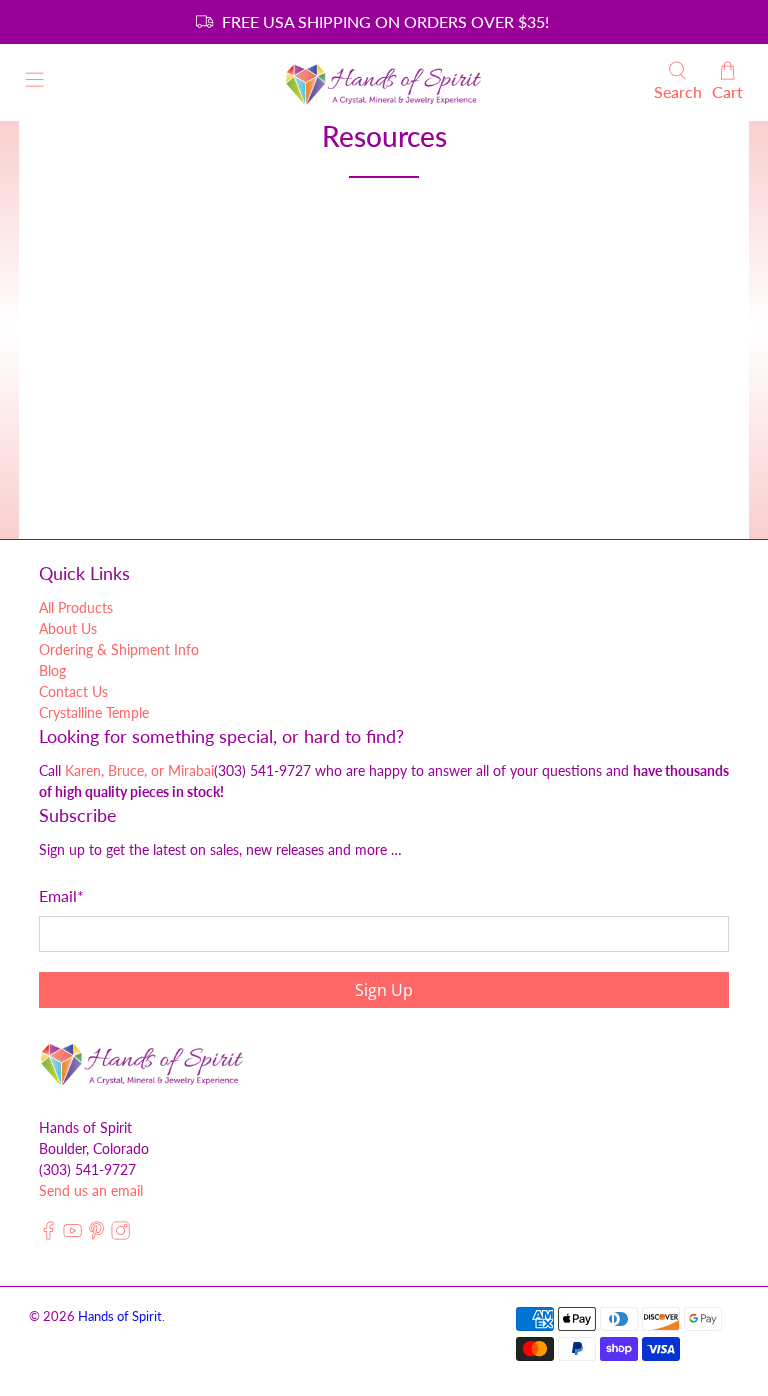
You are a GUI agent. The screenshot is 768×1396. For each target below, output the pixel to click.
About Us (68, 628)
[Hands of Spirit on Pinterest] (96, 1235)
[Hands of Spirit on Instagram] (120, 1235)
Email (61, 895)
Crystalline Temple (94, 712)
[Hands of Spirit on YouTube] (72, 1235)
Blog (52, 670)
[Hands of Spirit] (384, 82)
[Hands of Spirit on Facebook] (48, 1235)
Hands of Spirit (120, 1316)
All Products (76, 607)
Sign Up (384, 990)
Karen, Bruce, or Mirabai (139, 770)
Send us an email (91, 1190)
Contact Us (73, 691)
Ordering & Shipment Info (119, 649)
